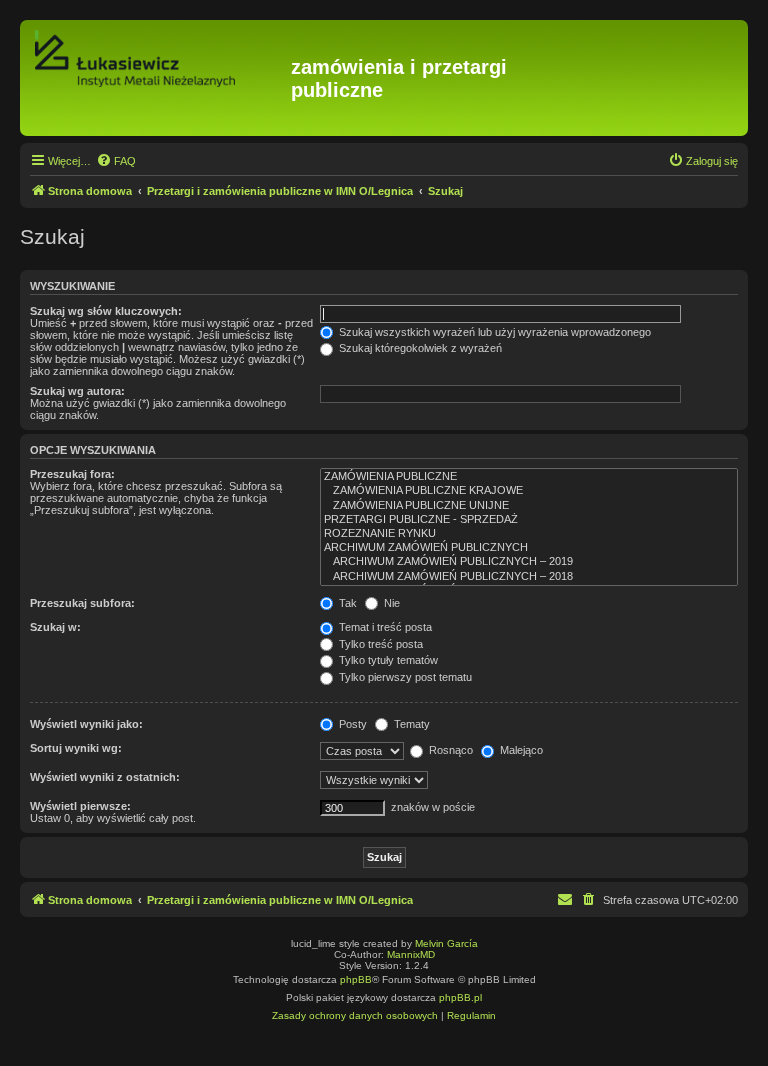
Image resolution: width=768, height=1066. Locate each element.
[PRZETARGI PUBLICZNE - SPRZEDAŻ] (529, 520)
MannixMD (411, 954)
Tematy (410, 724)
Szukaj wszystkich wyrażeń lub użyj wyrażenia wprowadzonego (493, 332)
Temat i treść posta (384, 627)
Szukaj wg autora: (77, 391)
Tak (346, 603)
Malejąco (520, 750)
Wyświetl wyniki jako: (86, 724)
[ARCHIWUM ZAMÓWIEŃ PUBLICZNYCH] (529, 548)
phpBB (356, 979)
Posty (351, 724)
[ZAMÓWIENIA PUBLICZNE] (529, 477)
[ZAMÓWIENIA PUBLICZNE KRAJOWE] (529, 491)
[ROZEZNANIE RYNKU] (529, 534)
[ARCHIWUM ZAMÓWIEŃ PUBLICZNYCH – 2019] (529, 562)
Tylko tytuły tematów (387, 660)
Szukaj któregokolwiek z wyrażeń (419, 348)
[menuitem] (116, 161)
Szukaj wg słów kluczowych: (106, 311)
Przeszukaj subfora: (82, 603)
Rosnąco (449, 750)
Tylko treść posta (379, 644)
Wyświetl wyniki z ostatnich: (105, 777)
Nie (390, 603)
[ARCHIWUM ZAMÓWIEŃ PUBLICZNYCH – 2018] (529, 577)
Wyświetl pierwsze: (80, 806)
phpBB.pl (460, 997)
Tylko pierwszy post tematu (404, 677)
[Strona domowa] (158, 78)
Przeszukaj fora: (72, 474)
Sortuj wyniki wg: (76, 748)
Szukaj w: (55, 627)
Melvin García (446, 943)
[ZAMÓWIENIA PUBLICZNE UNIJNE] (529, 506)
